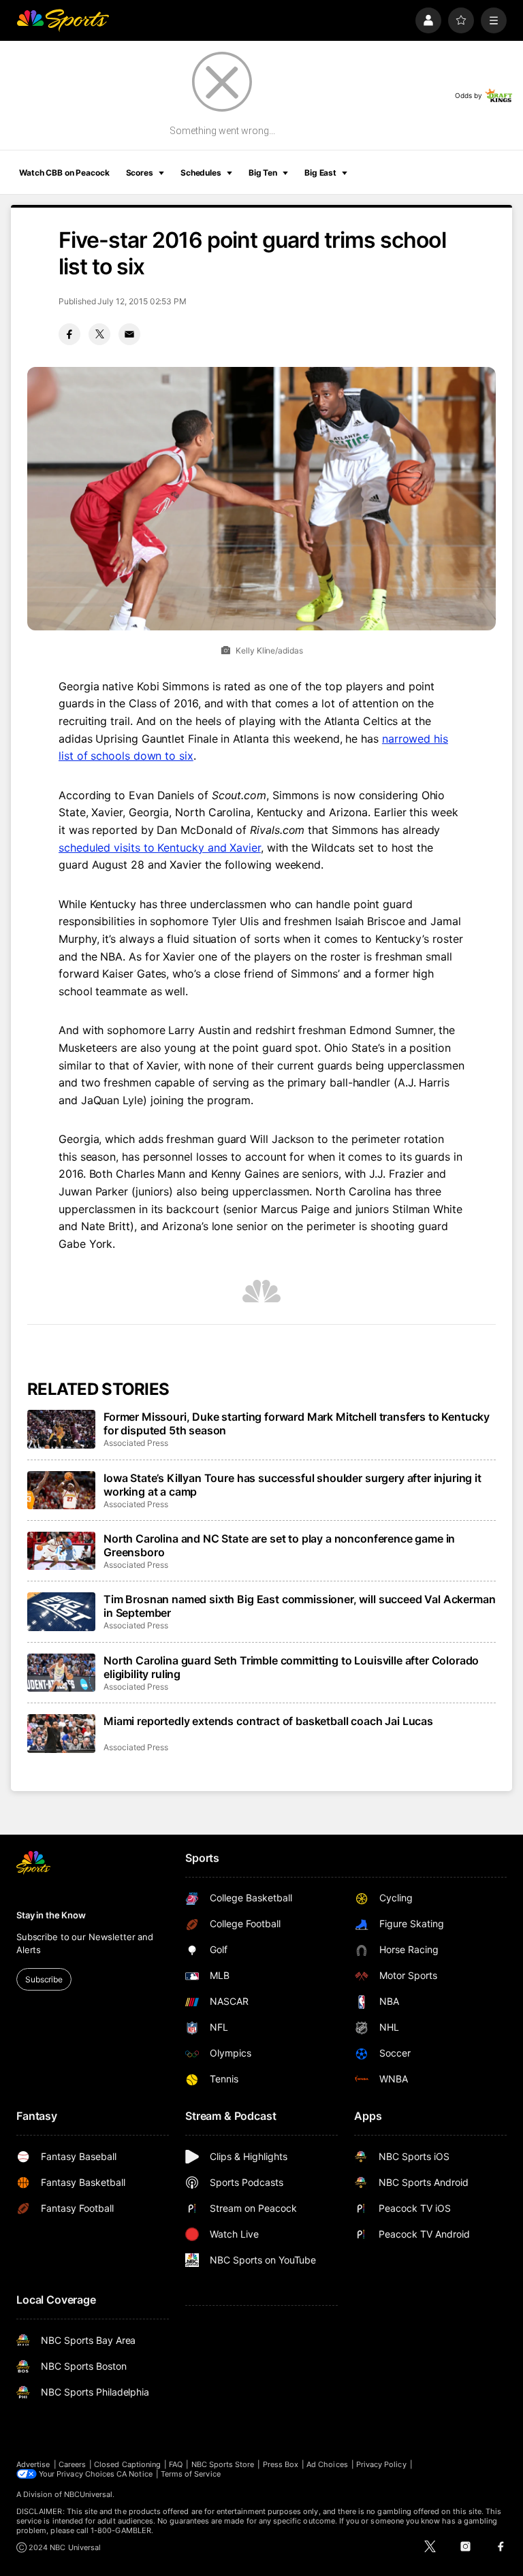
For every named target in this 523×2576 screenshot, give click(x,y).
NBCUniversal (89, 2494)
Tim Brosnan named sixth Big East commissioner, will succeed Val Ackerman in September (299, 1606)
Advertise (33, 2464)
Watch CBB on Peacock (64, 173)
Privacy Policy (381, 2464)
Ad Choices (327, 2464)
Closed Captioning (127, 2464)
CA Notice (134, 2474)
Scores (140, 173)
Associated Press (136, 1443)
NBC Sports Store (223, 2464)
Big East (320, 173)
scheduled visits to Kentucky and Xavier (160, 848)
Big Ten (263, 173)
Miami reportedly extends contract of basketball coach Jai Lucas (268, 1721)
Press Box (281, 2464)
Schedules (201, 173)
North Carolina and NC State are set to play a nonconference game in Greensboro (279, 1545)
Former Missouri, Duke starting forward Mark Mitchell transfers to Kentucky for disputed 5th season (297, 1423)
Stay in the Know (51, 1915)
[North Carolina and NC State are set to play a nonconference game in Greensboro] (61, 1551)
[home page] (63, 20)
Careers (72, 2464)
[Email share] (129, 334)
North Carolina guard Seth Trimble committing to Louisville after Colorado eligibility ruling (291, 1667)
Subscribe (44, 1979)
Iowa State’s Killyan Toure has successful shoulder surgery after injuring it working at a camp (292, 1485)
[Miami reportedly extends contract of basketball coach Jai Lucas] (61, 1733)
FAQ (176, 2464)
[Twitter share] (99, 334)
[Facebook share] (69, 334)
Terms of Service (191, 2474)
